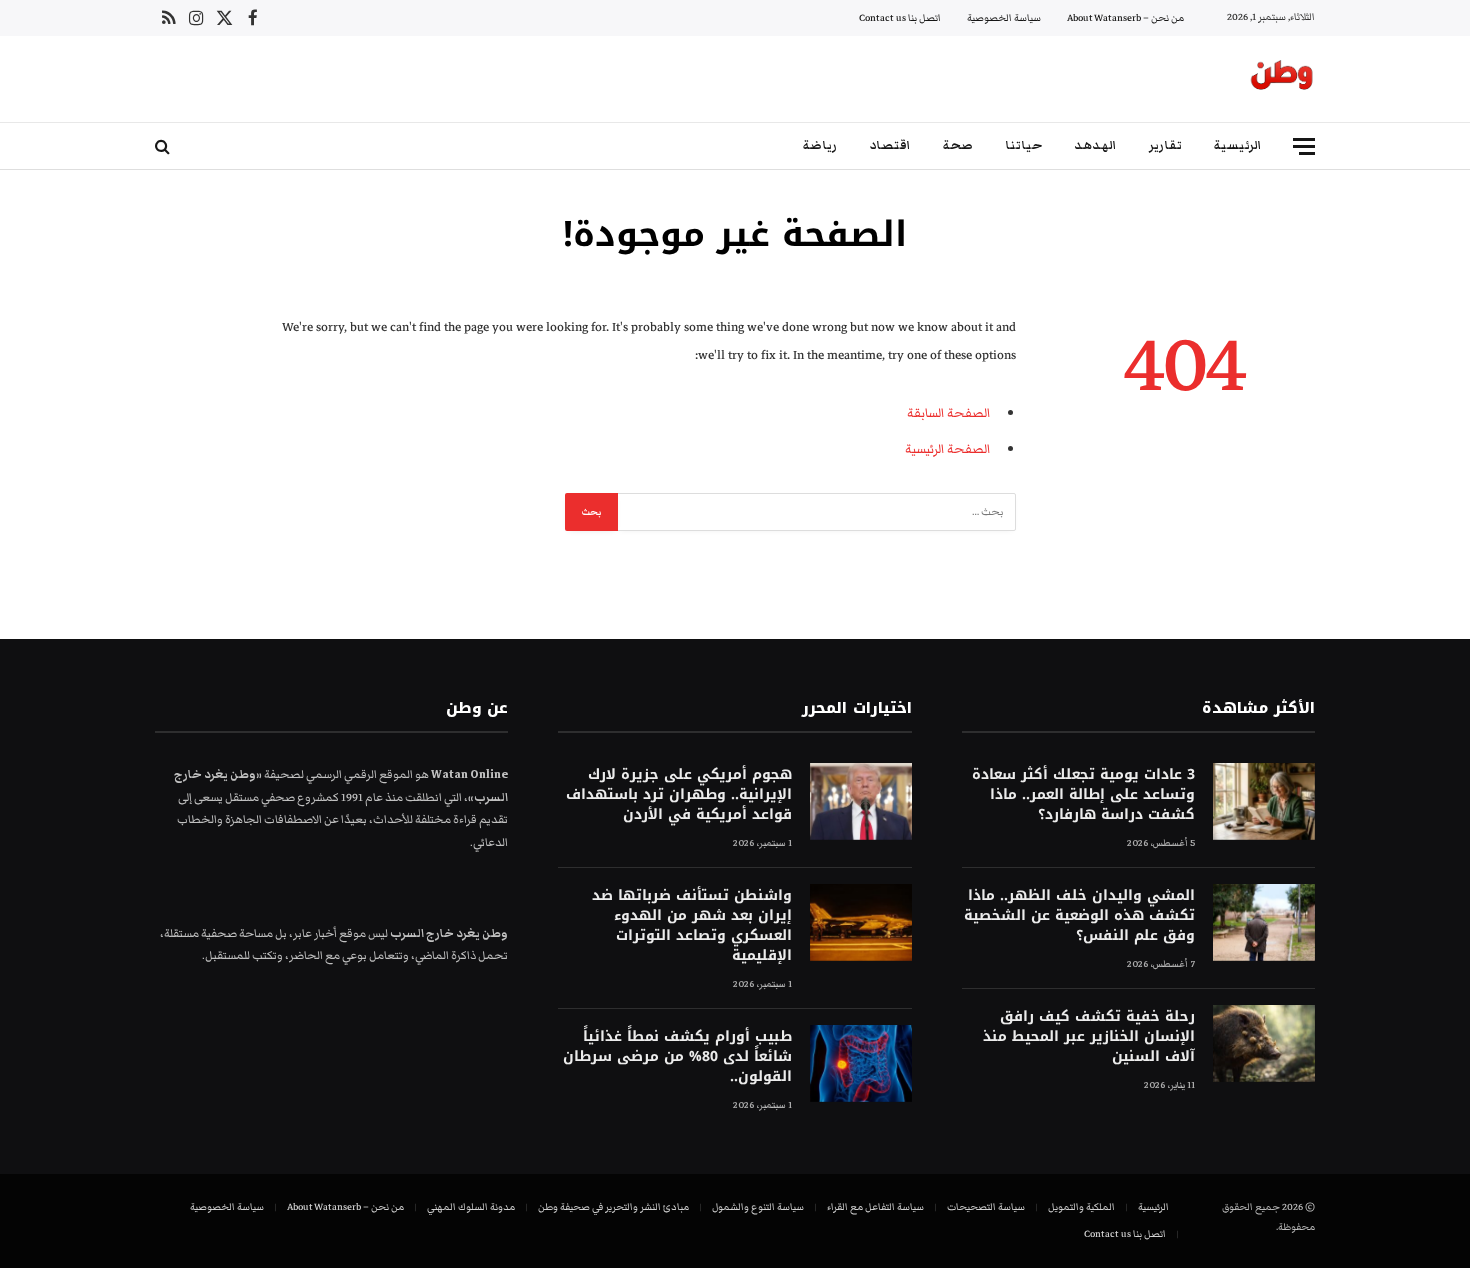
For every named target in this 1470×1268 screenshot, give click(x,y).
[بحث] (164, 146)
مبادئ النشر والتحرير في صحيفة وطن (613, 1207)
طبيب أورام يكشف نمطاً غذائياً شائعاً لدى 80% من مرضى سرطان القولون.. (677, 1057)
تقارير (1165, 145)
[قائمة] (1304, 146)
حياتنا (1023, 145)
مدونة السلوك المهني (471, 1207)
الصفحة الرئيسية (947, 449)
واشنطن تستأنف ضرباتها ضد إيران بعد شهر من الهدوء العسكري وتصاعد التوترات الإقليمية (691, 926)
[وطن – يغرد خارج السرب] (1282, 79)
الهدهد (1095, 145)
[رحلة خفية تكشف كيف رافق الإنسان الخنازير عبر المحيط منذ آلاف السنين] (1264, 1043)
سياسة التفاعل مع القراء (875, 1207)
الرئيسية (1238, 145)
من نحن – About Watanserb (1125, 18)
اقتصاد (890, 145)
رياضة (820, 145)
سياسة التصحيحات (986, 1207)
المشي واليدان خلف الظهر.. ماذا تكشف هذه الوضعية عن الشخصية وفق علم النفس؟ (1079, 916)
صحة (958, 145)
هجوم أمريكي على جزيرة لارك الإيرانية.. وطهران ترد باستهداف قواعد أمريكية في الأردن (678, 795)
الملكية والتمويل (1081, 1207)
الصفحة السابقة (948, 413)
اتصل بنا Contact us (900, 18)
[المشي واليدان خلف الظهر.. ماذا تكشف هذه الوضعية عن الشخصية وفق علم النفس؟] (1264, 922)
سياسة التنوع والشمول (758, 1207)
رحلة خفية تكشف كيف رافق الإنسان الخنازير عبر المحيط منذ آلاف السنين (1089, 1037)
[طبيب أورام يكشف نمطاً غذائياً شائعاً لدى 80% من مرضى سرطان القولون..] (861, 1063)
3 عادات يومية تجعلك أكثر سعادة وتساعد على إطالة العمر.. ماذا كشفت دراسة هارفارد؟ (1083, 795)
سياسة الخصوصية (1004, 18)
